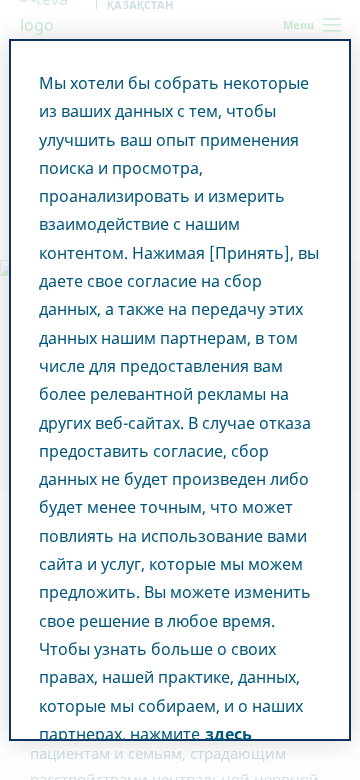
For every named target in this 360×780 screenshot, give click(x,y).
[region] (180, 390)
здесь (228, 734)
